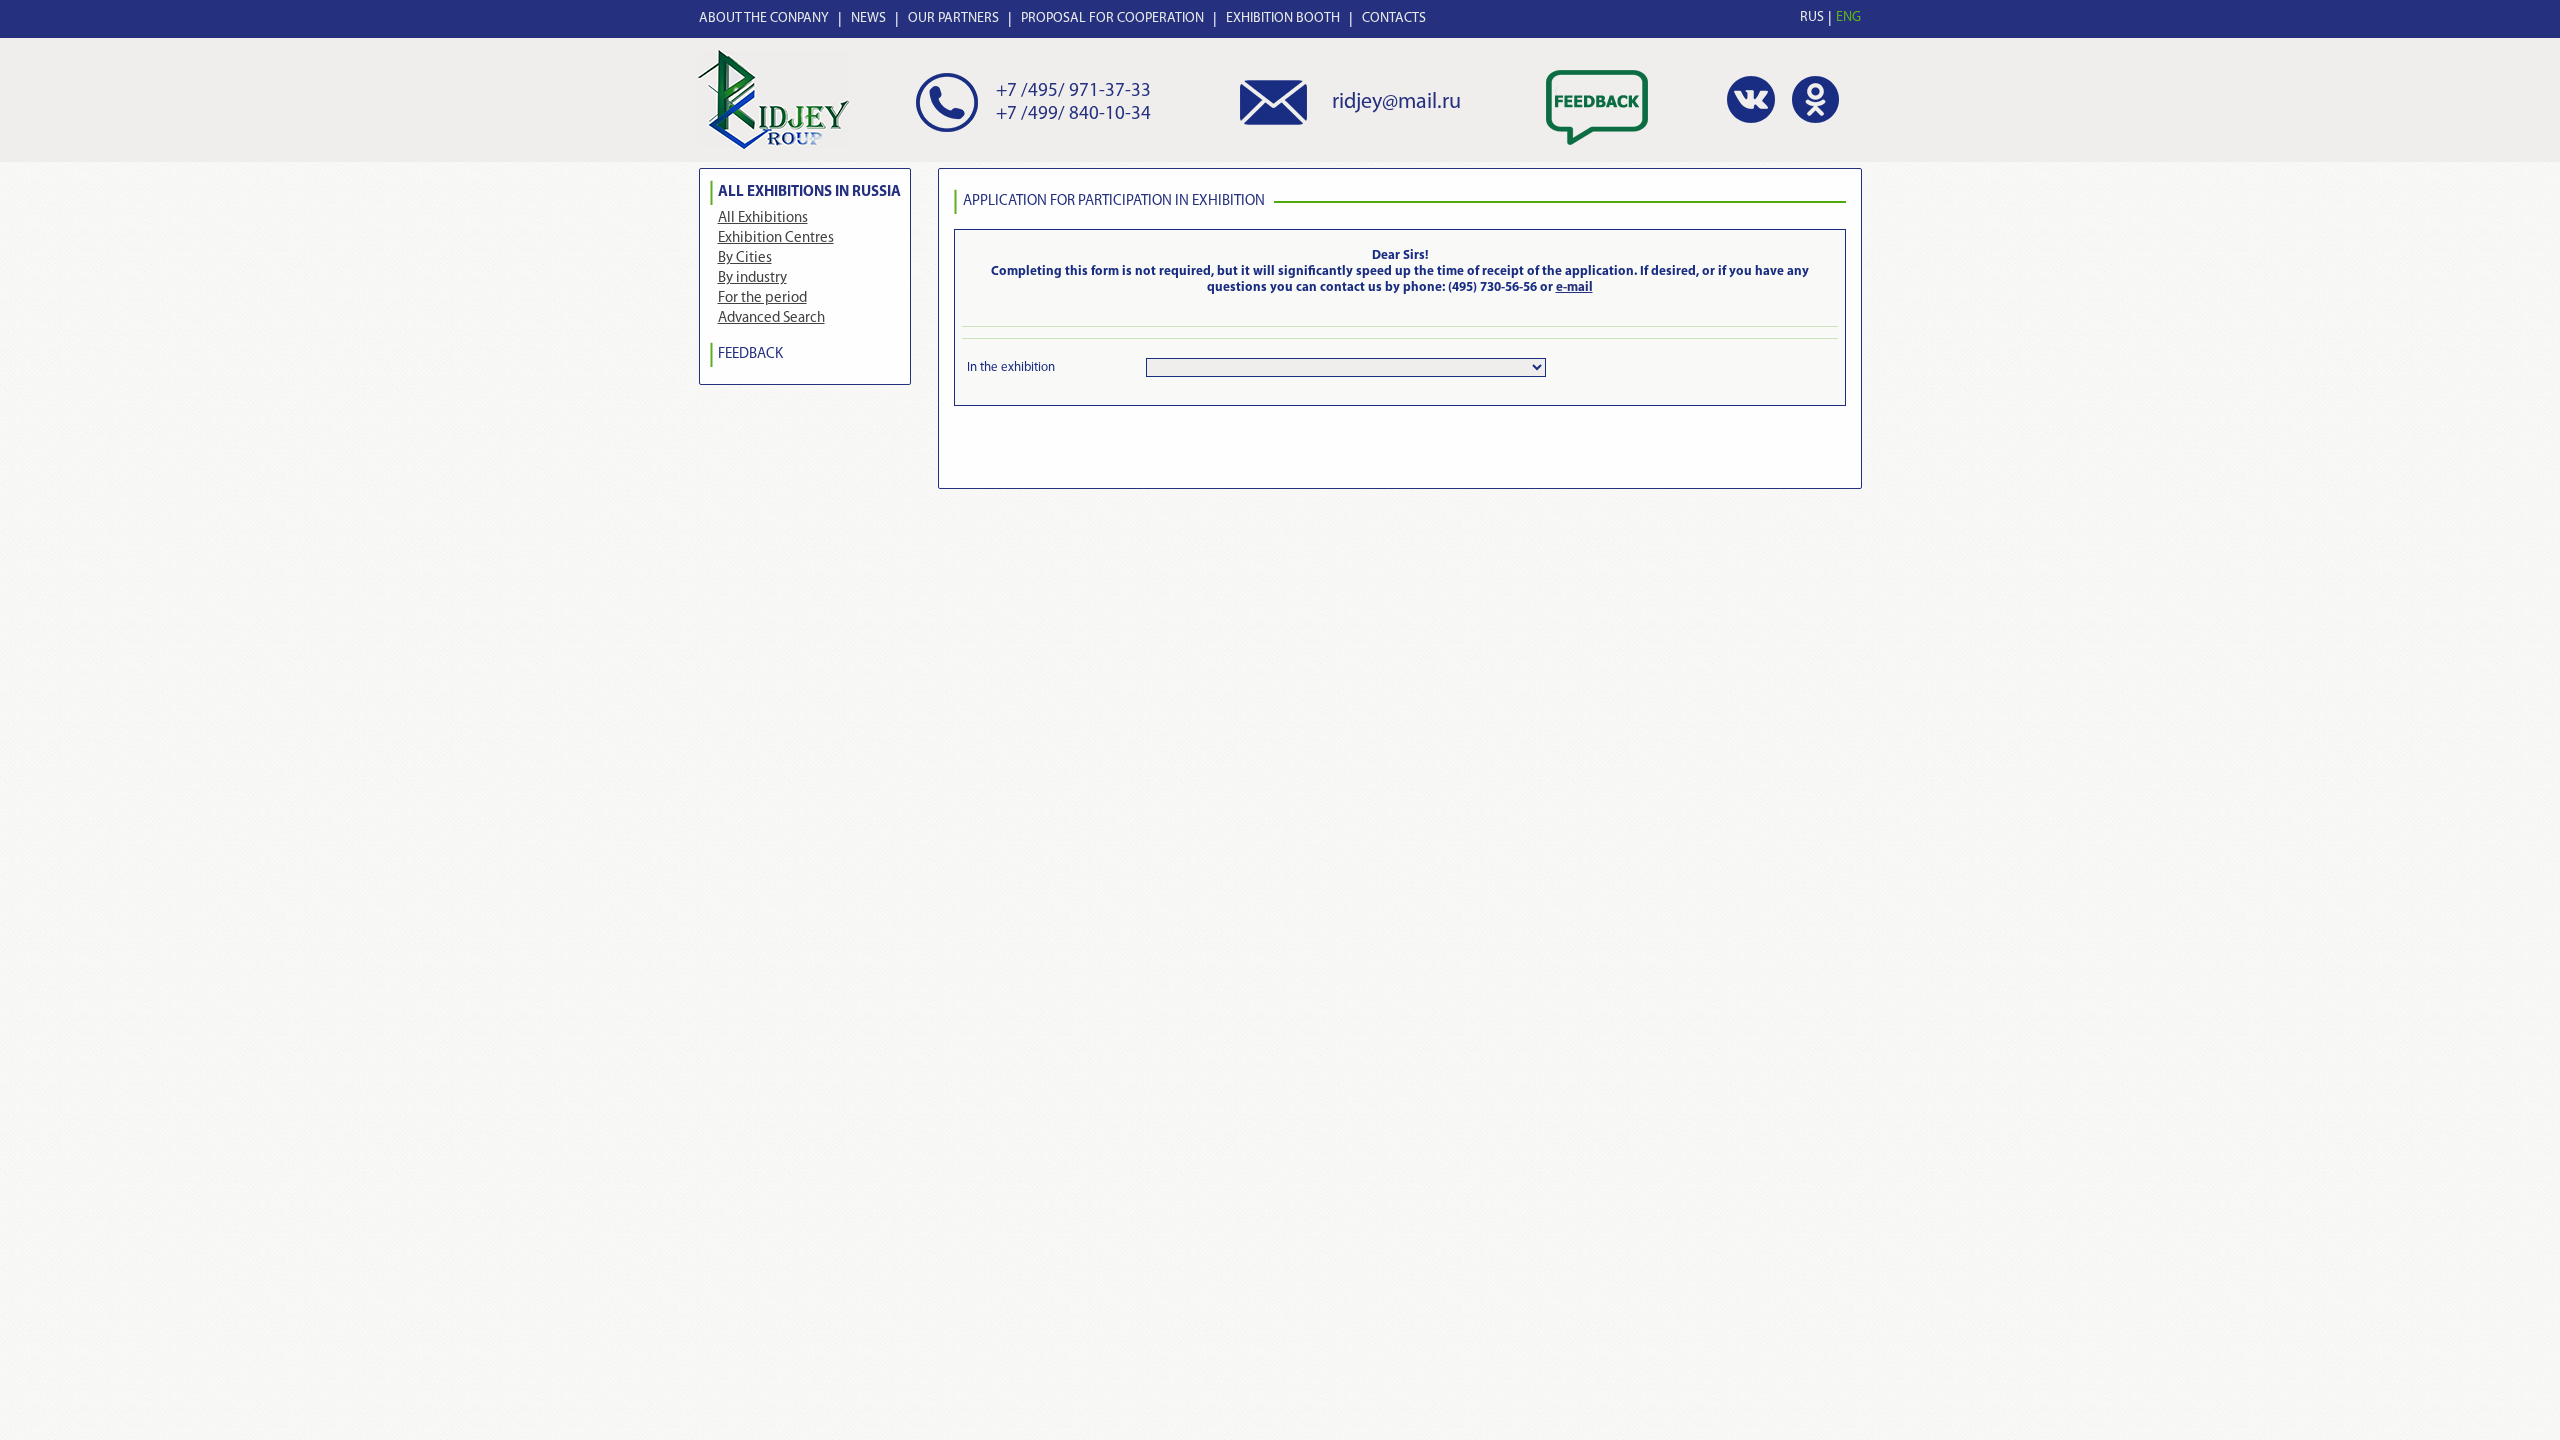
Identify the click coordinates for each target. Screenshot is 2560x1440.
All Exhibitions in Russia (809, 192)
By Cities (745, 258)
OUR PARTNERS (953, 18)
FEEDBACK (750, 354)
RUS (1812, 17)
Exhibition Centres (776, 238)
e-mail (1574, 287)
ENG (1848, 17)
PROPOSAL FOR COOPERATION (1112, 18)
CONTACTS (1394, 18)
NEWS (868, 18)
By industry (752, 278)
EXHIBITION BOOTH (1283, 18)
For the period (762, 298)
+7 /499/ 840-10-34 (1073, 114)
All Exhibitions (763, 218)
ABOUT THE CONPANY (764, 18)
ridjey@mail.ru (1396, 102)
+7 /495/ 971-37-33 (1073, 91)
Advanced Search (771, 318)
